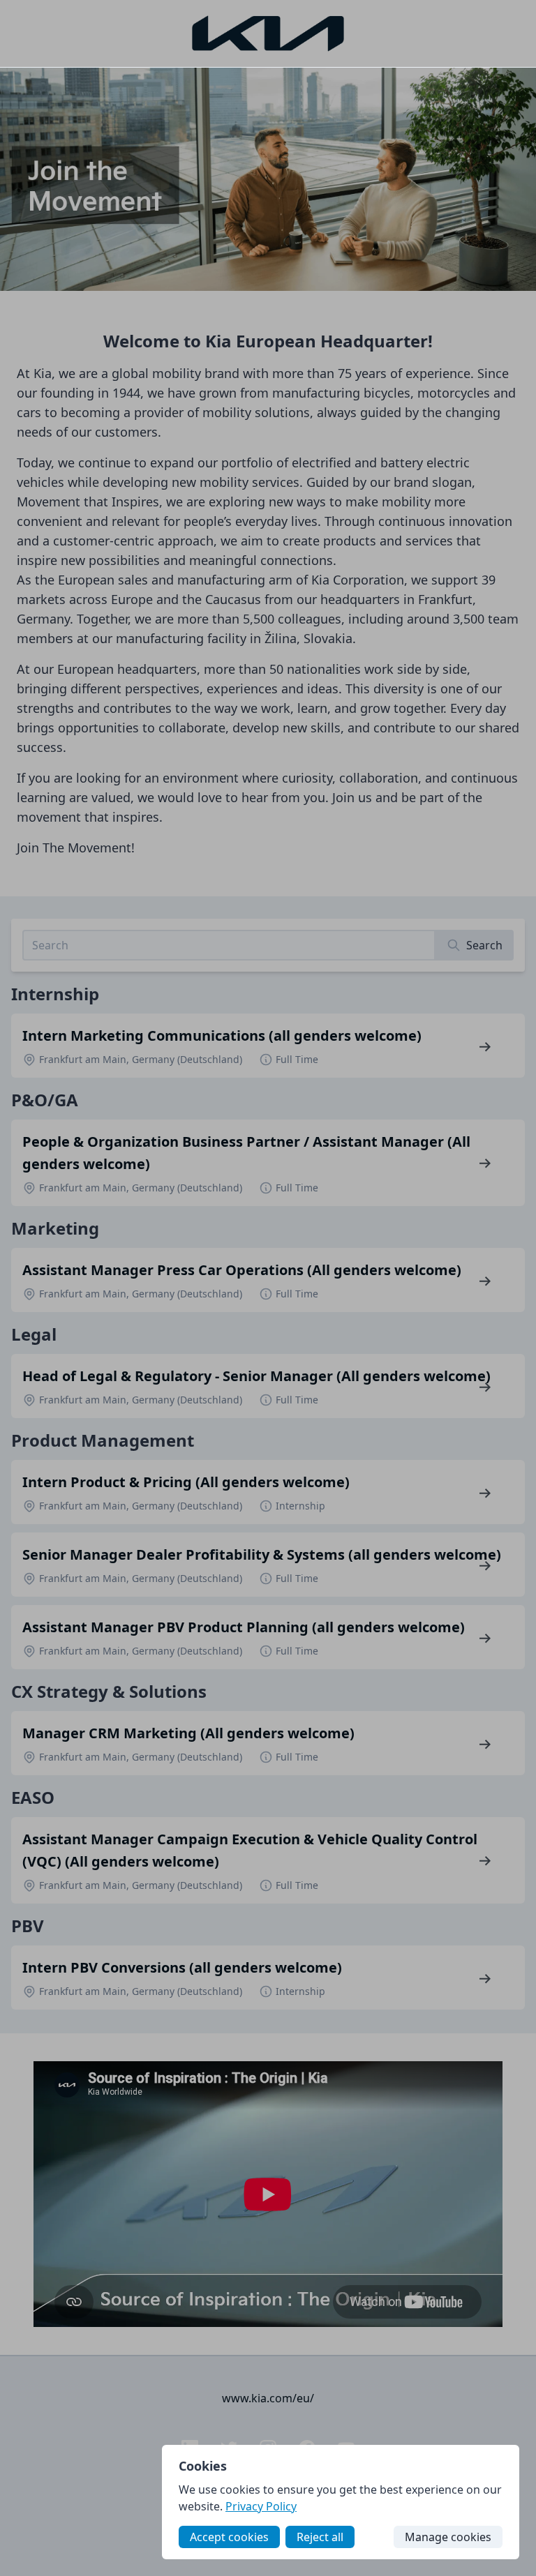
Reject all (320, 2537)
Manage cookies (448, 2537)
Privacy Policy (261, 2506)
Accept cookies (229, 2537)
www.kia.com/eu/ (268, 2398)
